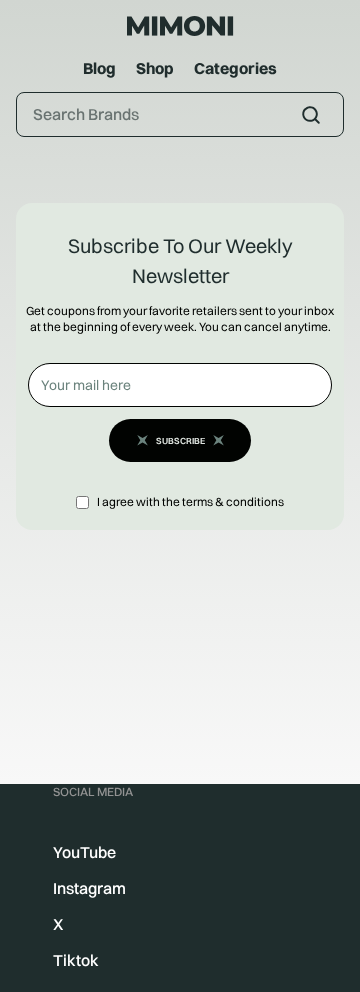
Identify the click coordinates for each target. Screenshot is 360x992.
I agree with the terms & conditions (190, 501)
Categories (235, 68)
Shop (155, 68)
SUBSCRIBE (180, 440)
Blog (99, 68)
